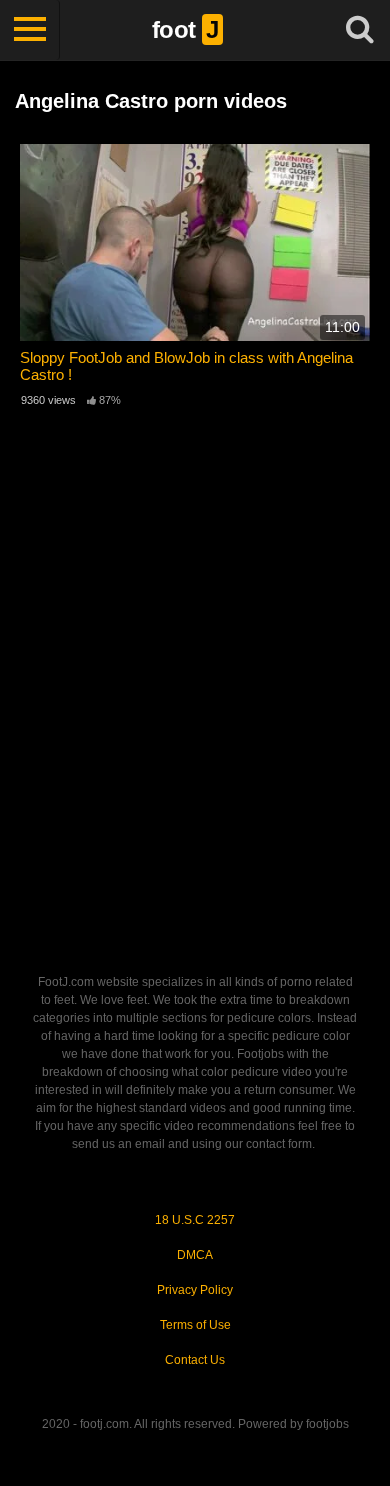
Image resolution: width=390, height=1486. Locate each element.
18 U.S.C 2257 (195, 1220)
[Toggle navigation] (30, 30)
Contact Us (195, 1360)
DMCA (195, 1255)
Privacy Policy (195, 1290)
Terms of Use (195, 1325)
